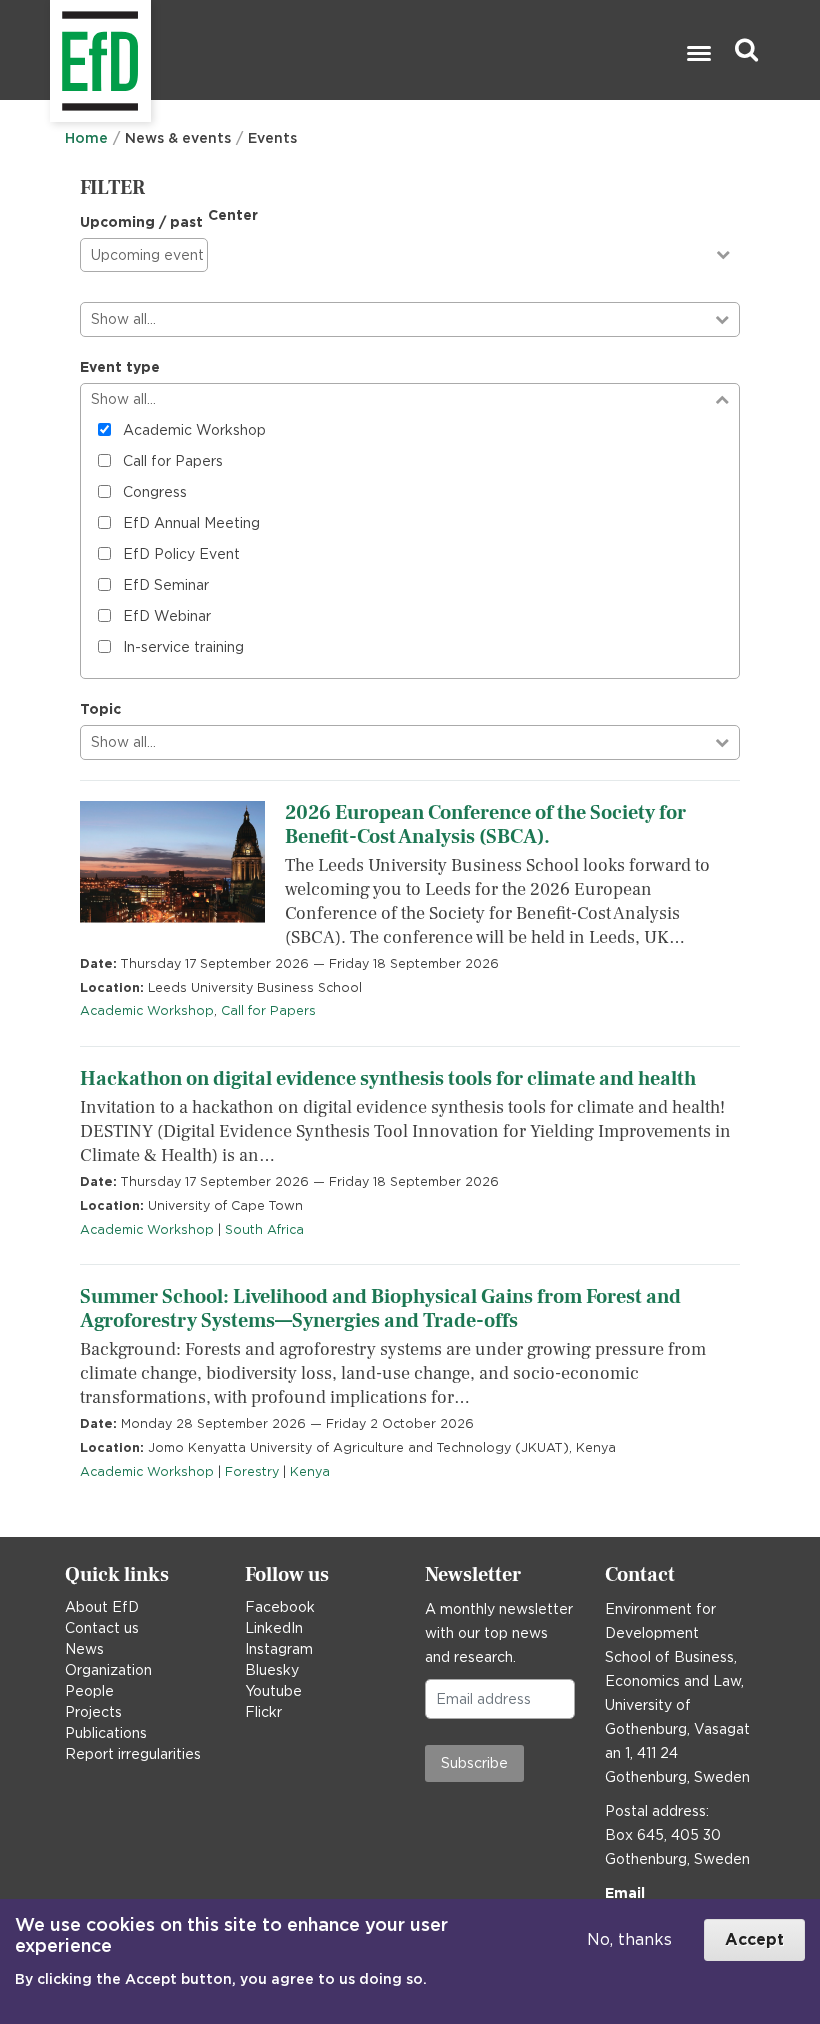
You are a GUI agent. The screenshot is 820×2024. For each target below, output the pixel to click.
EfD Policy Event (181, 554)
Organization (108, 1670)
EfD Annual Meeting (191, 523)
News (84, 1649)
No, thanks (629, 1939)
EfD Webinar (167, 616)
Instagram (279, 1649)
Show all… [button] (123, 319)
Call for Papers (173, 461)
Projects (93, 1712)
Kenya (310, 1471)
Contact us (102, 1628)
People (89, 1691)
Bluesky (272, 1670)
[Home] (52, 50)
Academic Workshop (194, 430)
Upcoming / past (141, 222)
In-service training (183, 647)
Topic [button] (100, 709)
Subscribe (474, 1763)
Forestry (252, 1471)
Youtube (273, 1691)
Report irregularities (133, 1754)
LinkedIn (274, 1628)
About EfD (102, 1607)
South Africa (264, 1229)
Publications (106, 1733)
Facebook (280, 1607)
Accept (754, 1939)
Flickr (263, 1712)
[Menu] (698, 55)
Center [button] (233, 215)
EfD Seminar (166, 585)
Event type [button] (120, 367)
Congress (155, 492)
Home (86, 138)
